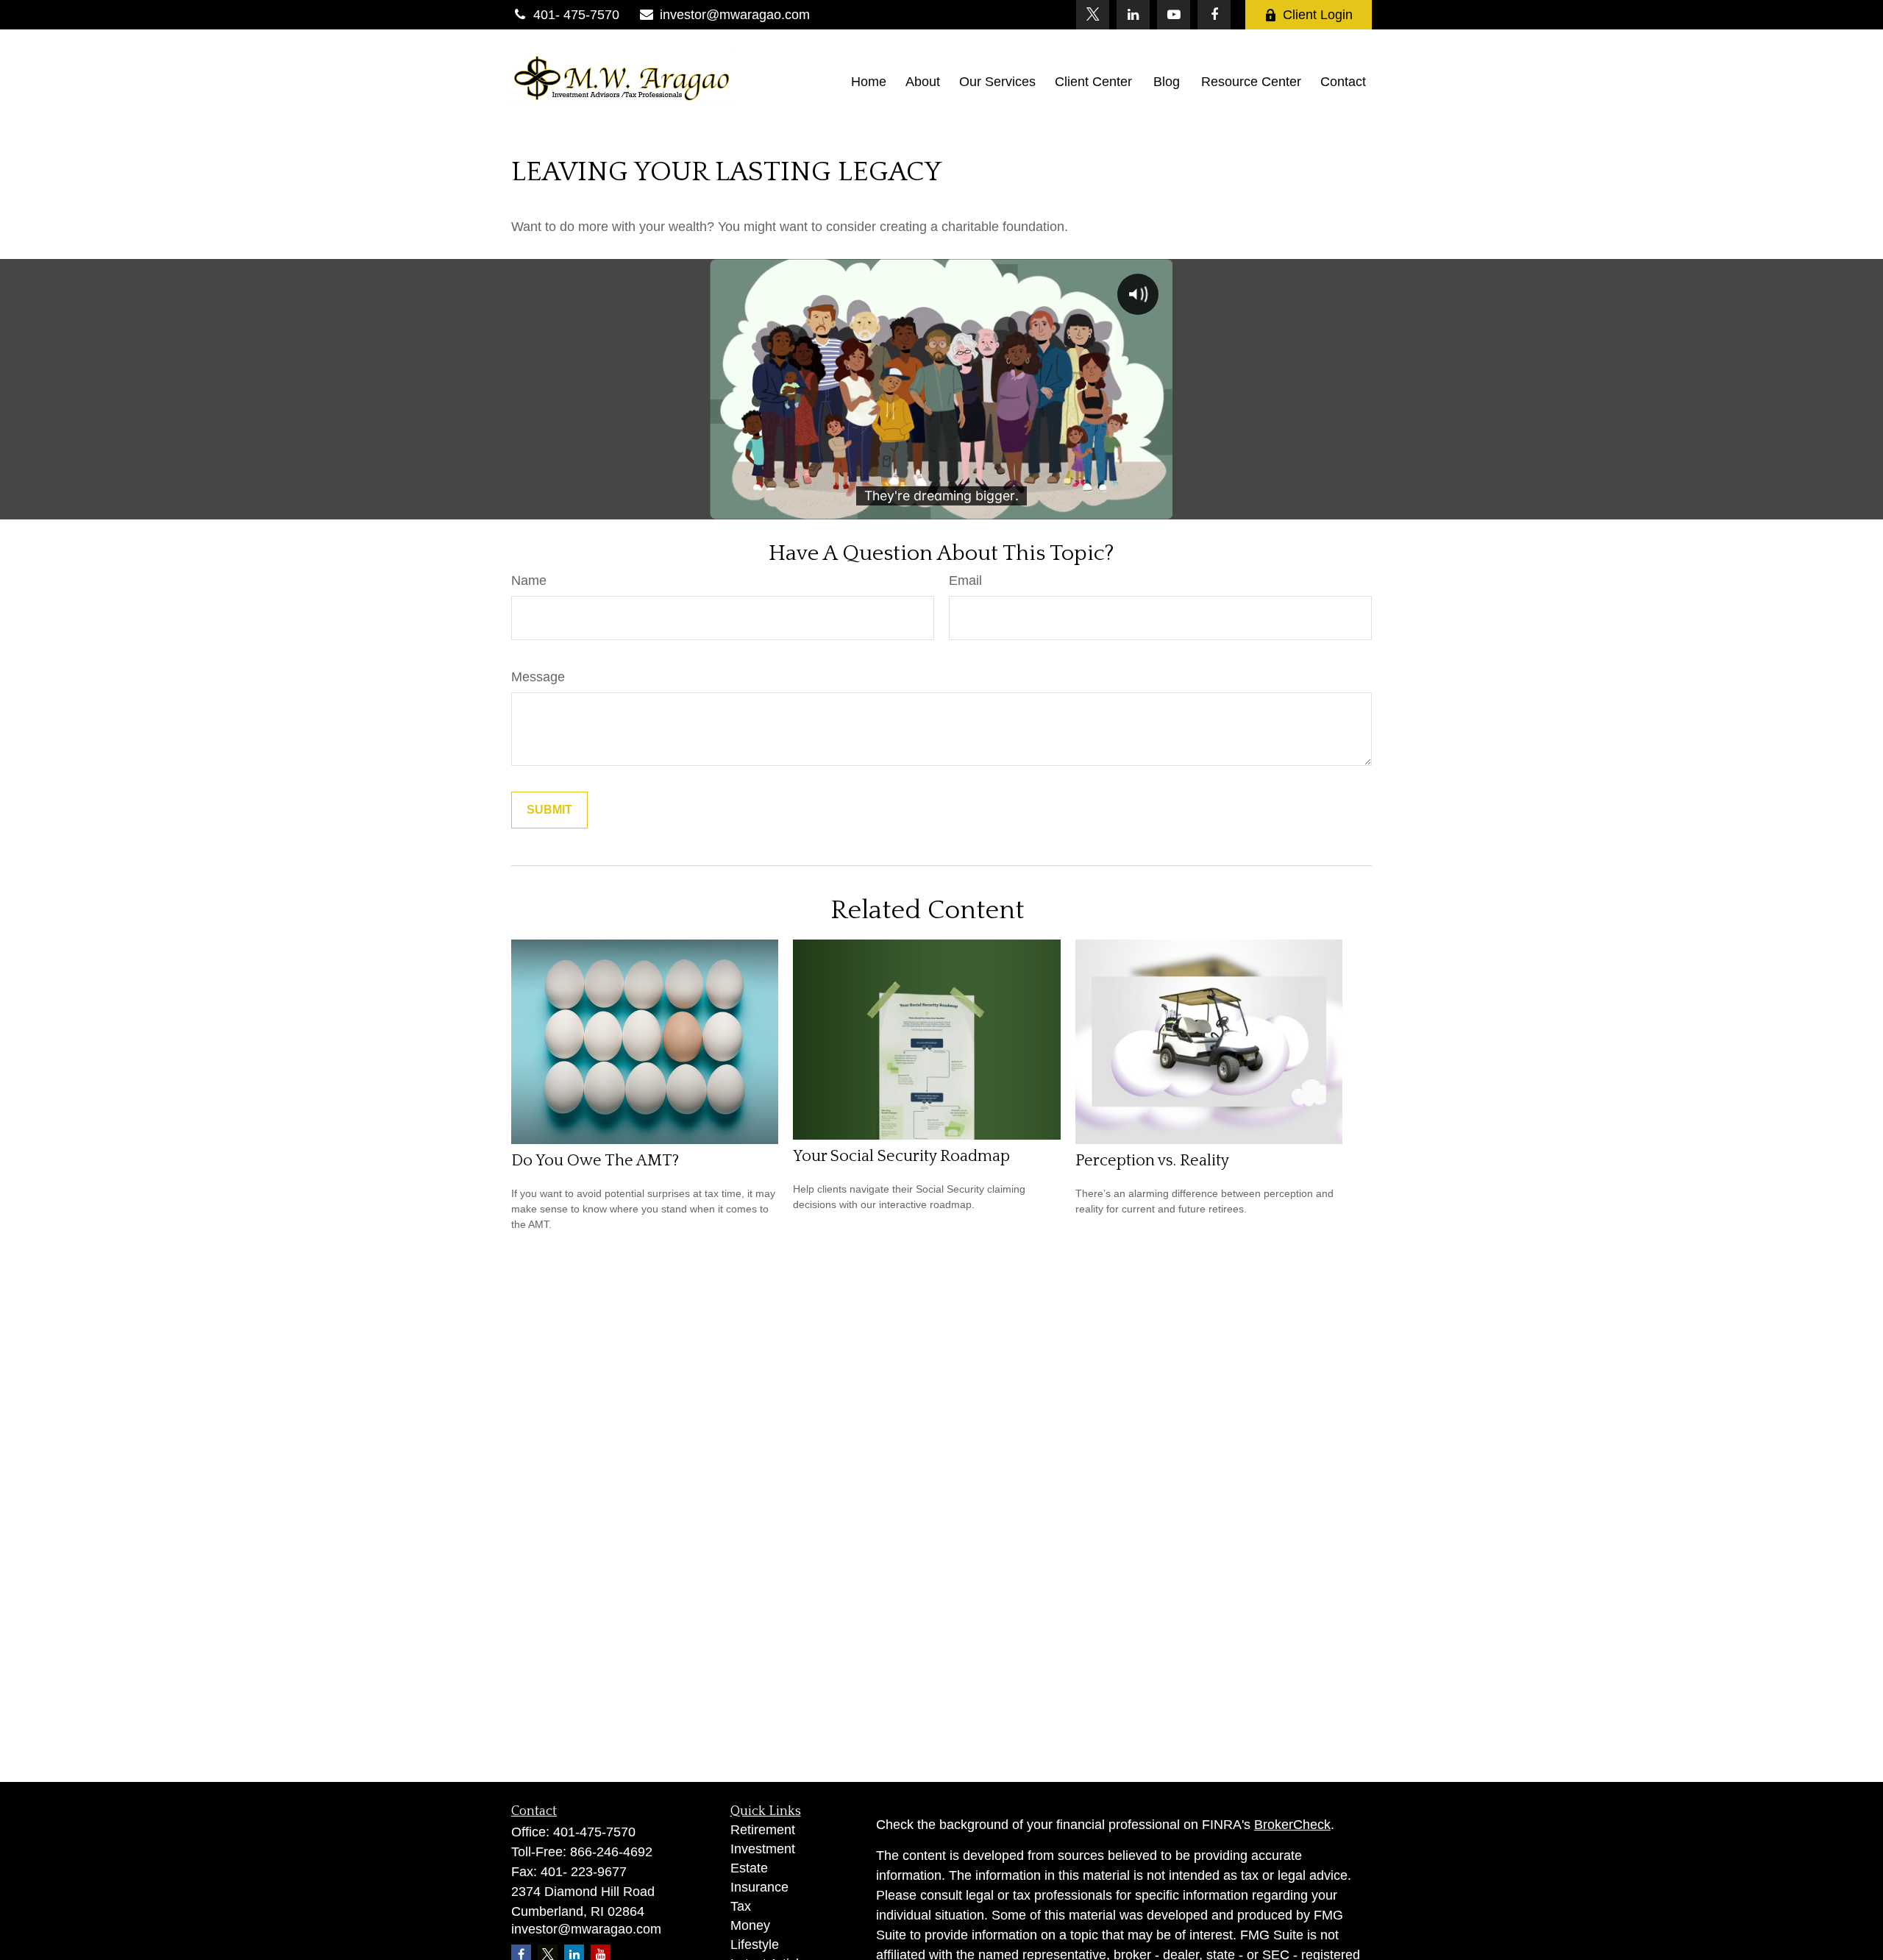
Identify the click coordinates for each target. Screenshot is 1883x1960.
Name (529, 580)
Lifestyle (755, 1945)
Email (965, 580)
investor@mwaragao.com (735, 15)
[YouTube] (1174, 15)
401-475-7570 (594, 1832)
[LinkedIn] (1133, 15)
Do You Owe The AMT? (595, 1161)
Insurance (759, 1887)
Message (538, 677)
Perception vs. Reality (1152, 1161)
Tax (741, 1906)
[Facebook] (1214, 15)
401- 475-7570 (576, 15)
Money (750, 1925)
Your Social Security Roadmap (901, 1156)
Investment (763, 1849)
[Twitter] (1093, 15)
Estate (749, 1868)
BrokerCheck (1292, 1825)
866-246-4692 (611, 1852)
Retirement (763, 1830)
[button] (869, 82)
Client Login (1318, 15)
